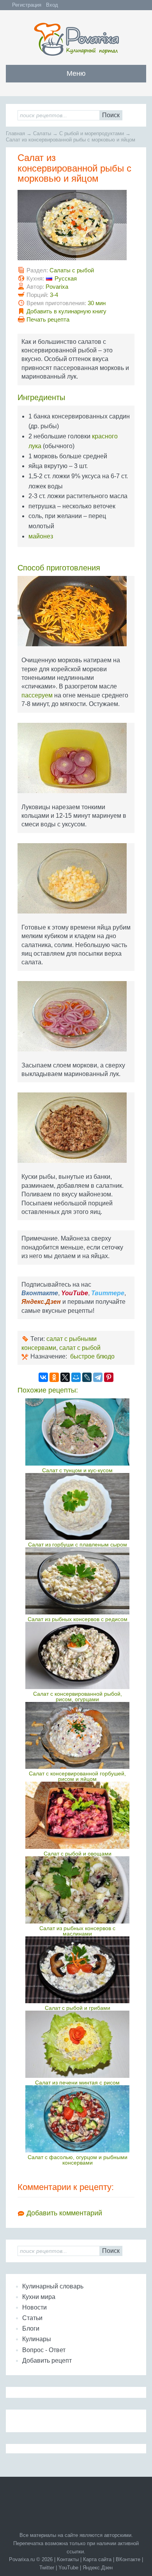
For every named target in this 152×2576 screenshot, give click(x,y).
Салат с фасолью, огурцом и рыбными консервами (78, 2160)
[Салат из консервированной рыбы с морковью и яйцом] (76, 228)
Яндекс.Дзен (98, 2568)
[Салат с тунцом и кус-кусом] (77, 1432)
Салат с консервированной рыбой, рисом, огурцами (78, 1696)
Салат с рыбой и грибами (78, 2008)
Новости (34, 2307)
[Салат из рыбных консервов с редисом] (77, 1581)
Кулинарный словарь (53, 2286)
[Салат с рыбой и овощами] (77, 1815)
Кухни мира (39, 2297)
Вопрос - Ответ (44, 2350)
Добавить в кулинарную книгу (66, 311)
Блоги (31, 2328)
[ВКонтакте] (43, 1377)
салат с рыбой (80, 1348)
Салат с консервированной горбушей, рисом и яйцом (77, 1776)
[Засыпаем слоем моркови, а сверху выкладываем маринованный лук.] (76, 1019)
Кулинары (37, 2339)
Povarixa (57, 287)
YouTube (68, 2568)
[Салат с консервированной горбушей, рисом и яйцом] (77, 1736)
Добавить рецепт (47, 2361)
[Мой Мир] (76, 1377)
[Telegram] (98, 1377)
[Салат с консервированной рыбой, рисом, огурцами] (77, 1655)
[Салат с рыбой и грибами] (77, 1970)
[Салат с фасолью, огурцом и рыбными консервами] (77, 2119)
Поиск (111, 115)
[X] (65, 1377)
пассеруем (37, 695)
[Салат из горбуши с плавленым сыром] (77, 1507)
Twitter (47, 2568)
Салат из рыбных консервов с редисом (78, 1619)
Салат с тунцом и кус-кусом (77, 1470)
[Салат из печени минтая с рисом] (77, 2044)
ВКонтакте (128, 2559)
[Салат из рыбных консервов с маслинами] (77, 1890)
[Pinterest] (109, 1377)
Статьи (32, 2318)
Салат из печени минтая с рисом (77, 2083)
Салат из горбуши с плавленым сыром (78, 1545)
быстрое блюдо (92, 1356)
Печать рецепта (48, 319)
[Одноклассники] (54, 1377)
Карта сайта (97, 2559)
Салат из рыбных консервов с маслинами (77, 1931)
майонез (41, 536)
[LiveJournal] (87, 1377)
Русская (66, 278)
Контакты (68, 2559)
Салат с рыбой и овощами (78, 1854)
